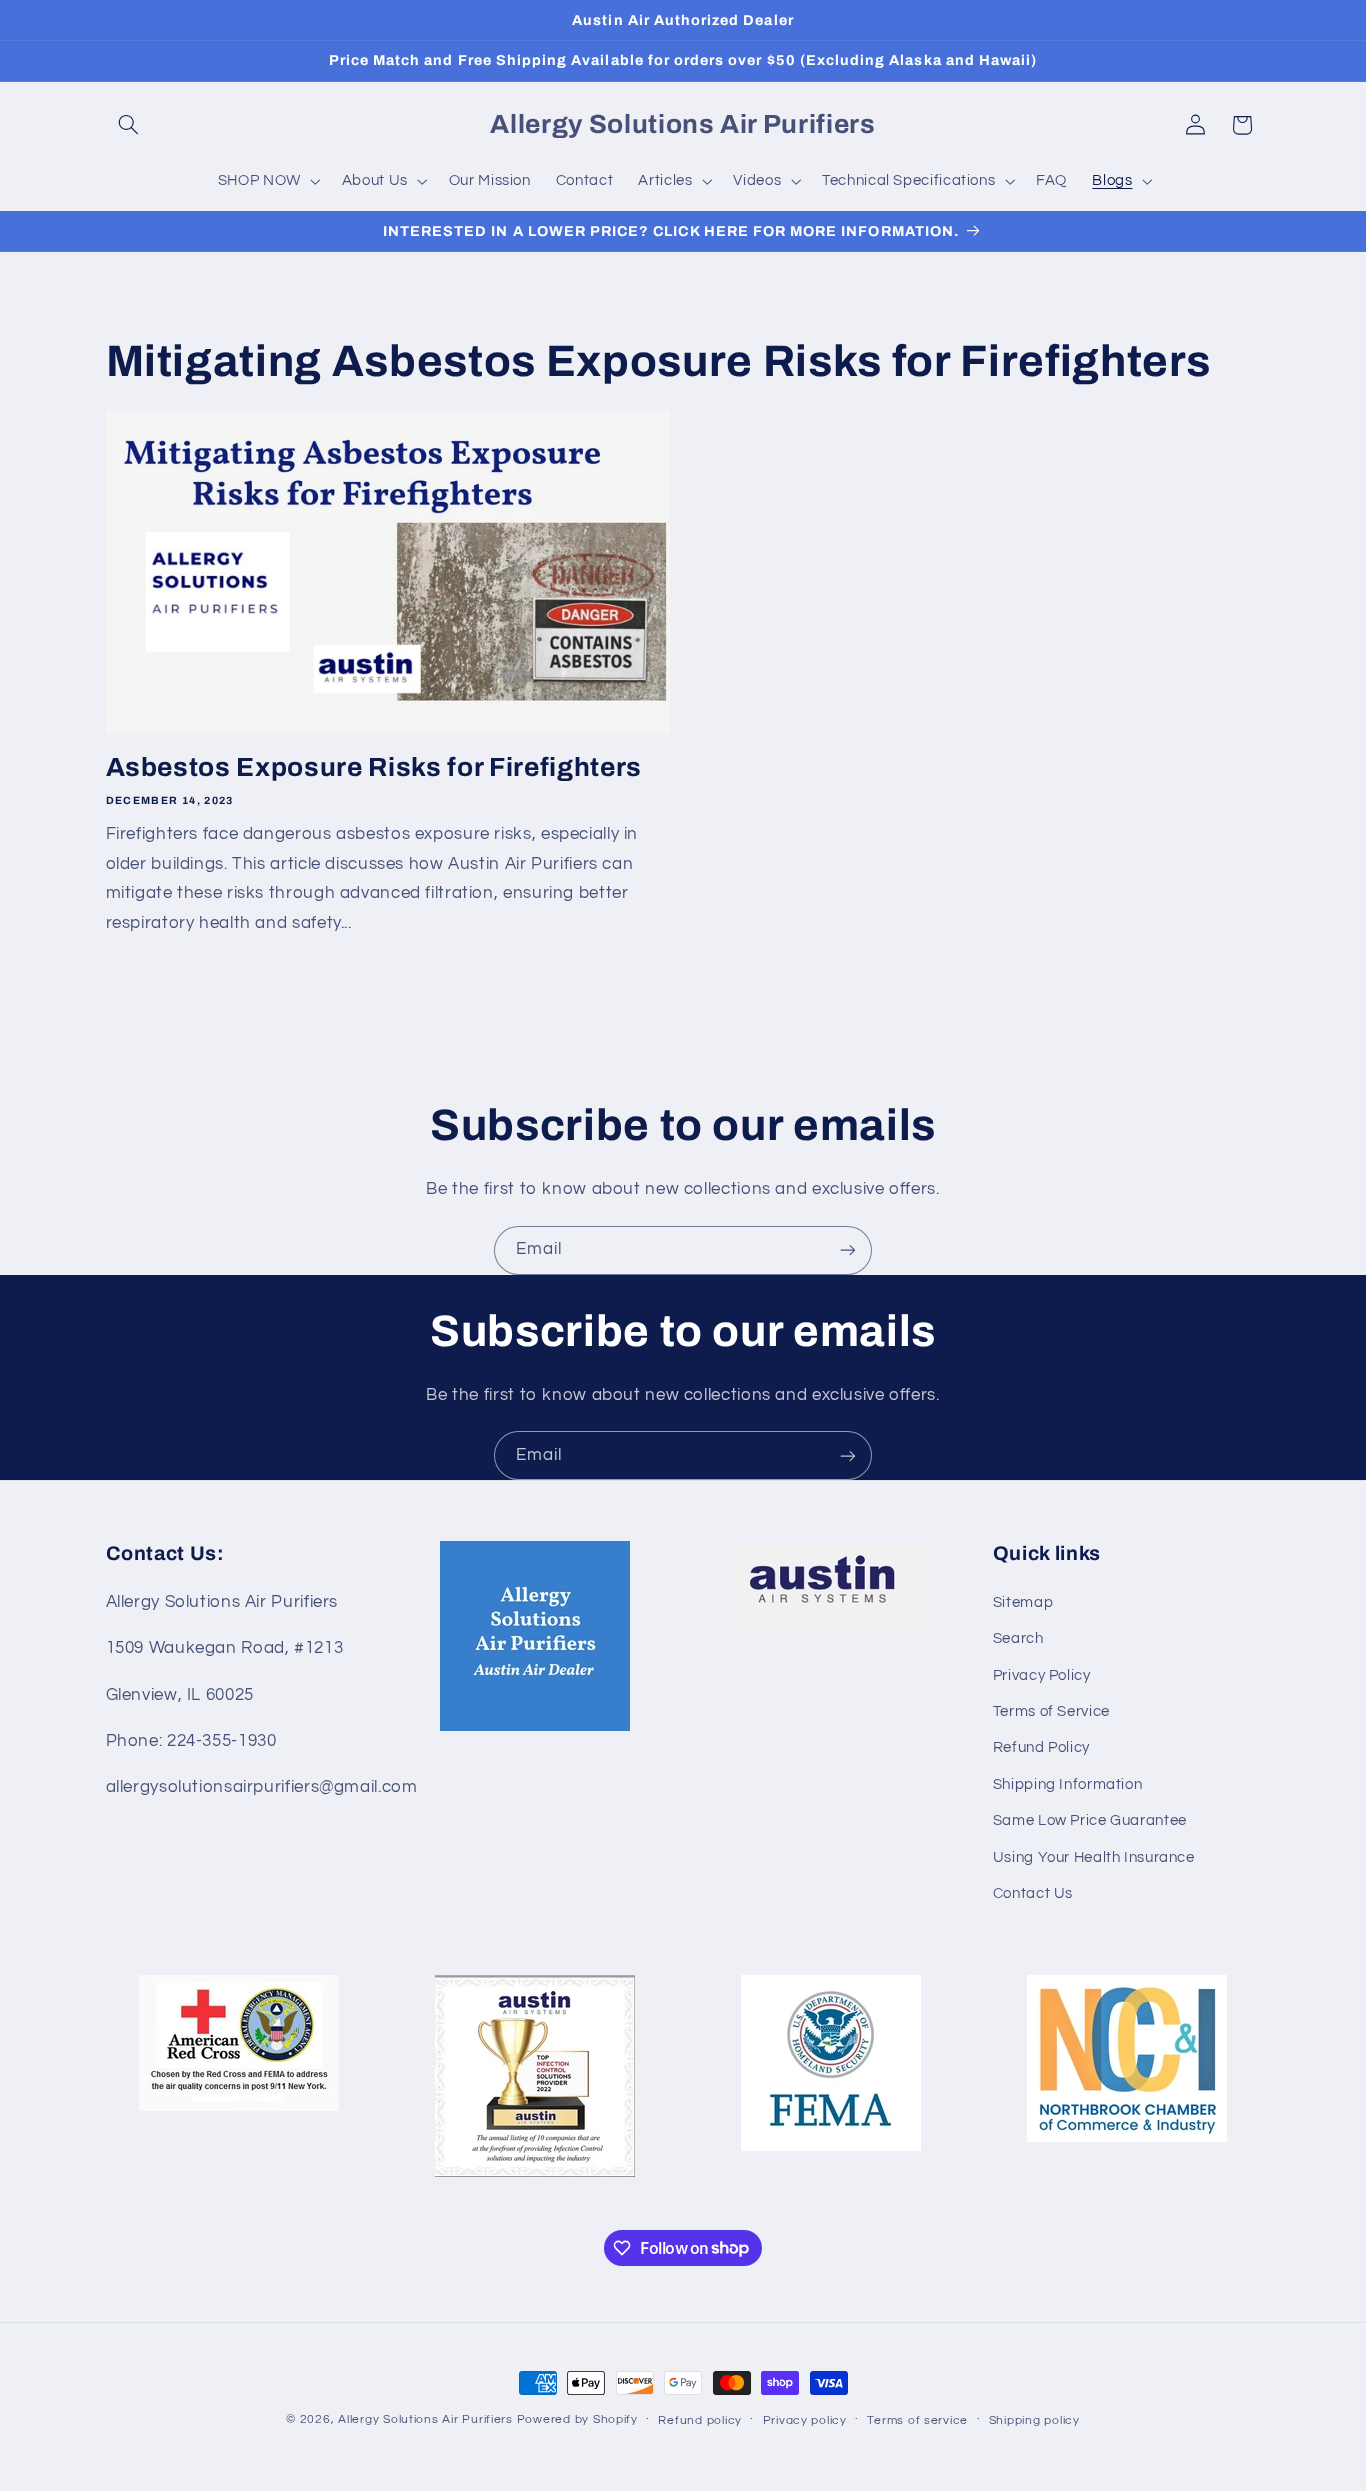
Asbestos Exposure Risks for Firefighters (374, 767)
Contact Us (1033, 1893)
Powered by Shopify (577, 2419)
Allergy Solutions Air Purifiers (425, 2419)
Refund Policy (1041, 1747)
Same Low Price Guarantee (1090, 1820)
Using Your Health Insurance (1094, 1857)
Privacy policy (805, 2420)
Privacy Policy (1042, 1675)
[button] (129, 125)
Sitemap (1023, 1602)
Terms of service (917, 2420)
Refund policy (700, 2420)
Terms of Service (1051, 1711)
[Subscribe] (848, 1250)
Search (1018, 1638)
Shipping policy (1034, 2420)
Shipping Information (1068, 1784)
